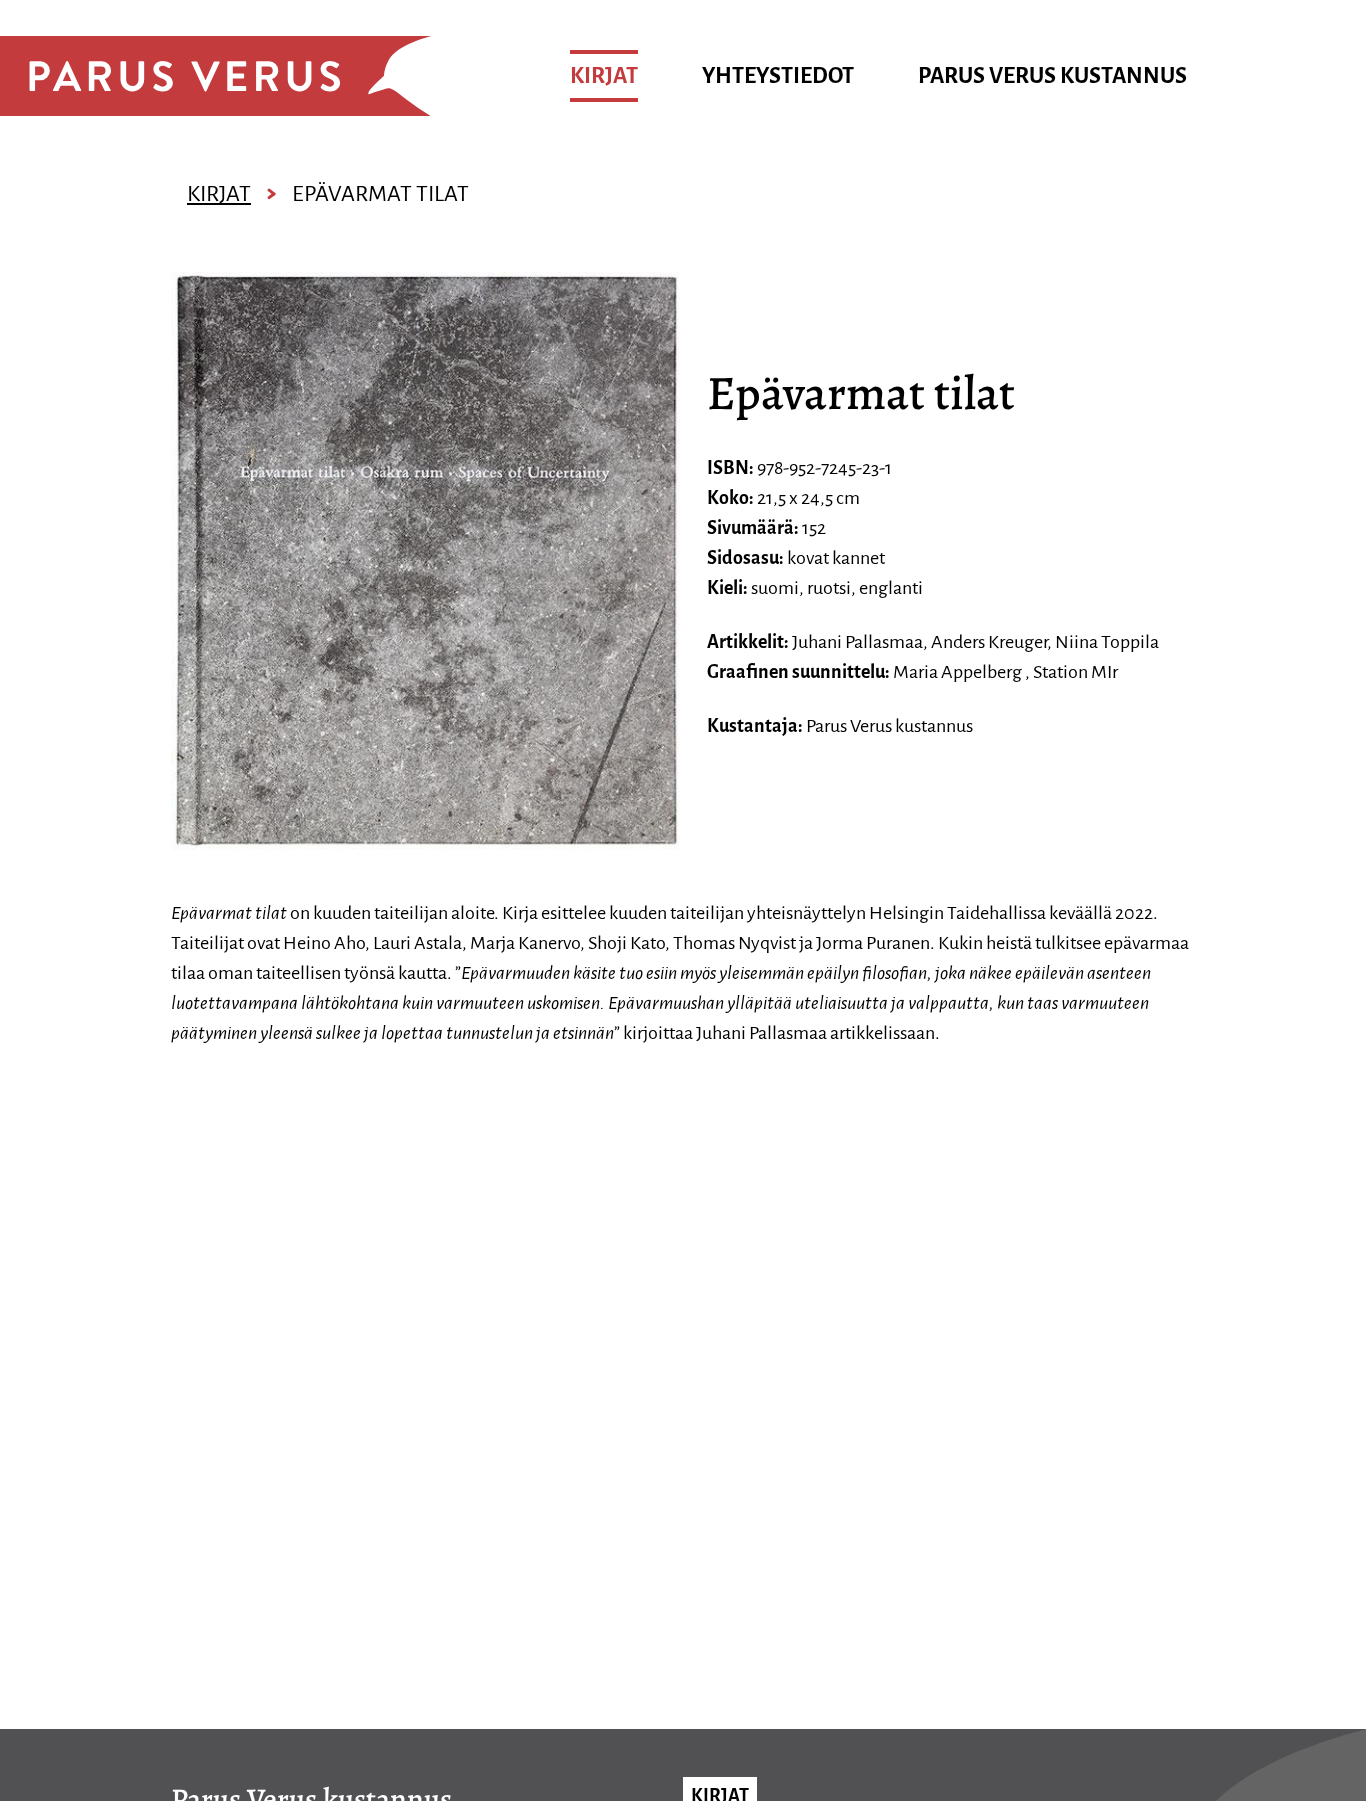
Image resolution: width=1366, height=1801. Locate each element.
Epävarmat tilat (380, 194)
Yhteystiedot (778, 76)
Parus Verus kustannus (1052, 76)
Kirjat (604, 76)
